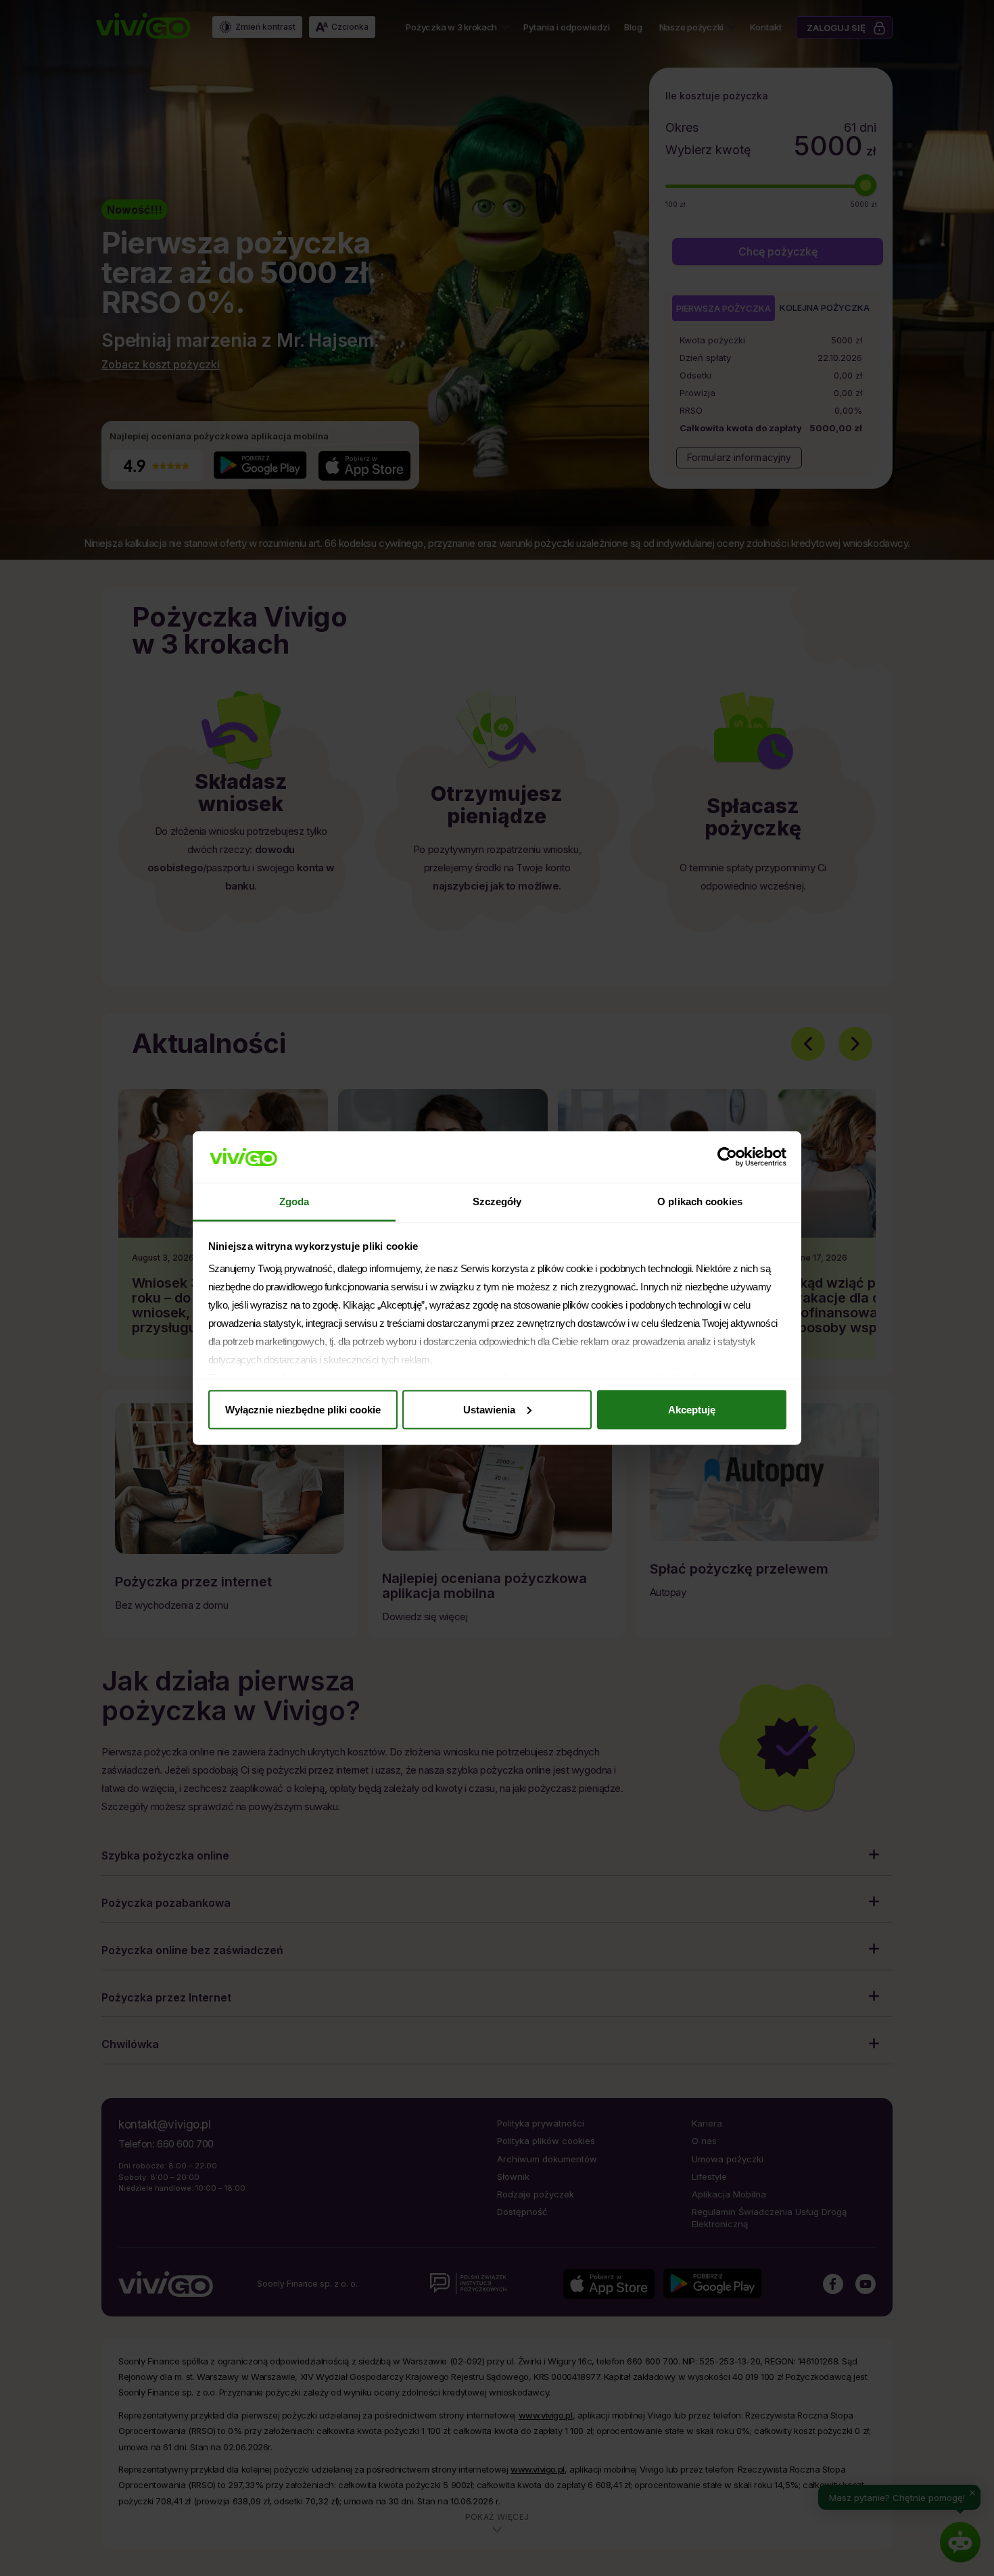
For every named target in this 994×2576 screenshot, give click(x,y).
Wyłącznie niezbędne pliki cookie (303, 1409)
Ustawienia (489, 1409)
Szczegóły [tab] (497, 1201)
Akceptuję (692, 1409)
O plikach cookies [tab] (700, 1201)
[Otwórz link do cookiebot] (727, 1157)
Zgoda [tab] (294, 1201)
